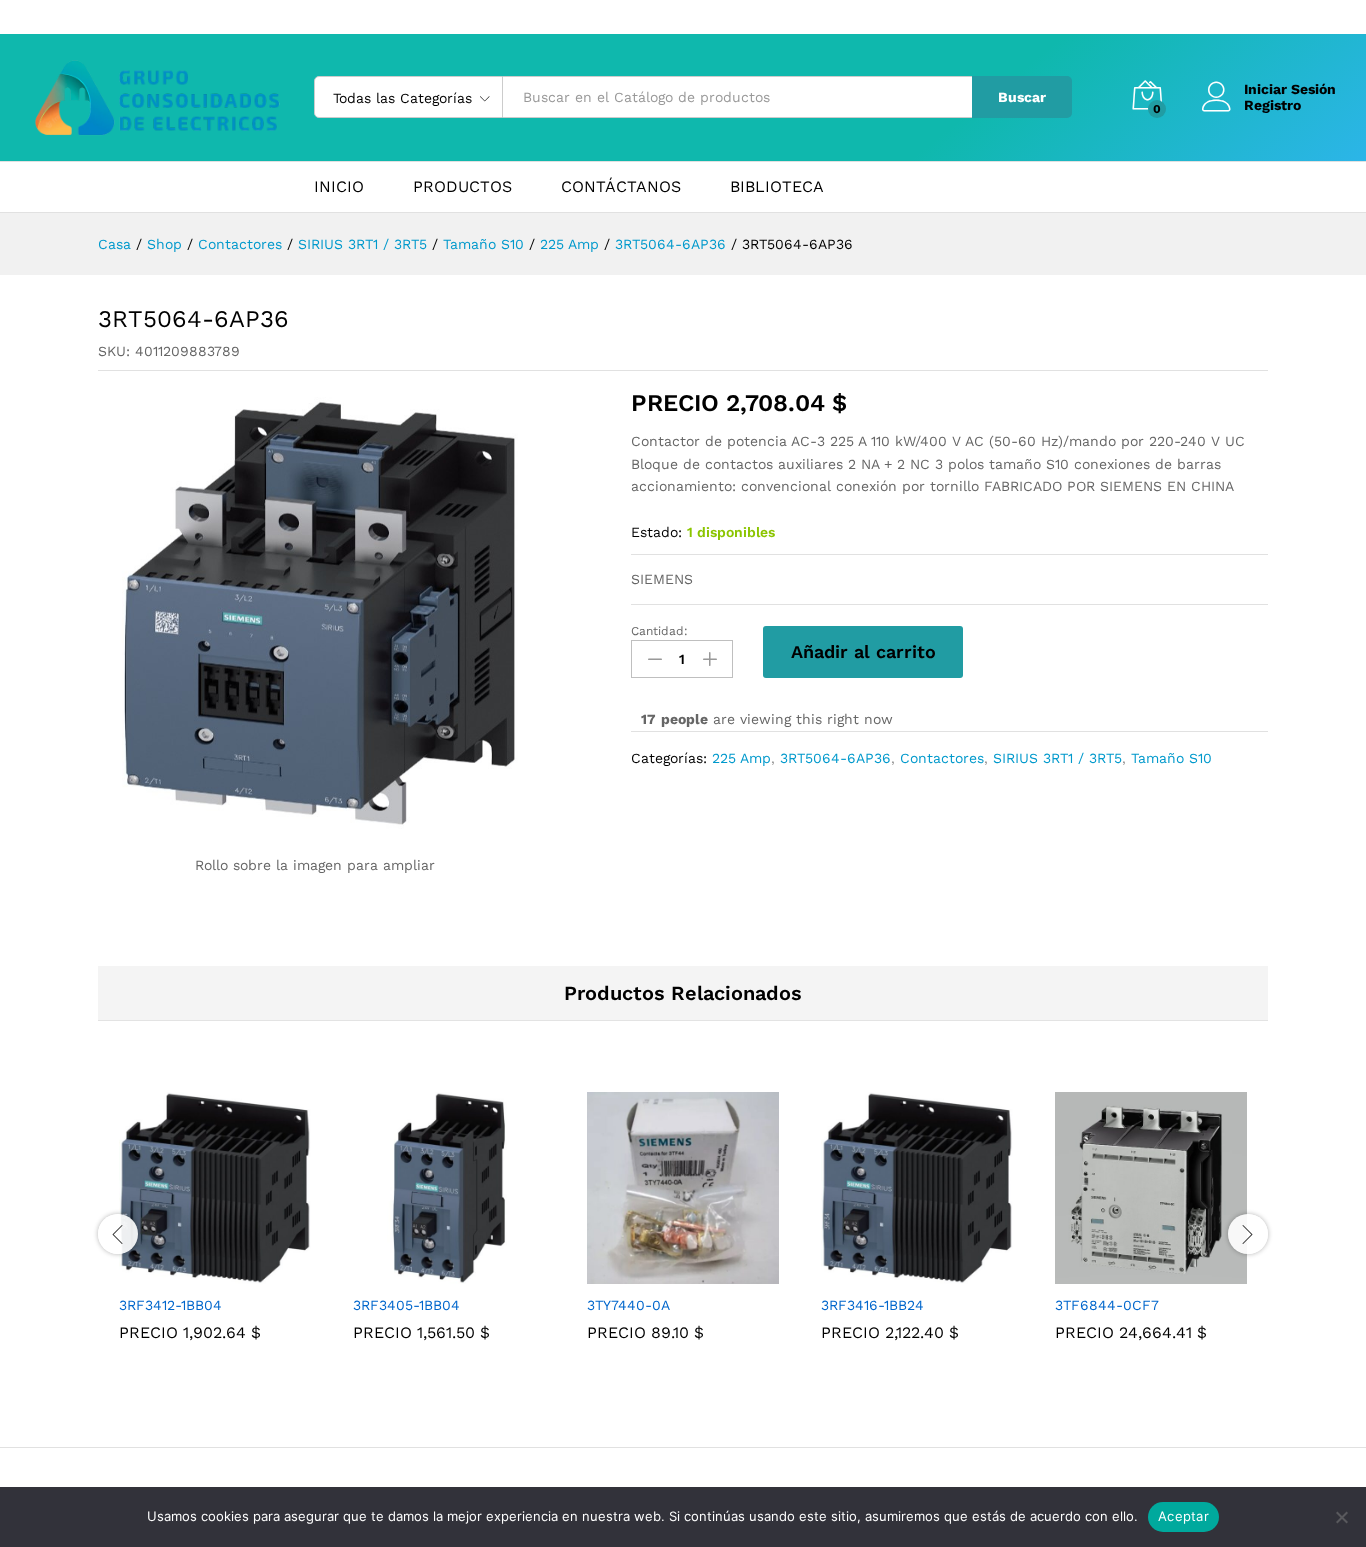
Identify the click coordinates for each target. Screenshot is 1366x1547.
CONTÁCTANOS (621, 187)
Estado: (656, 532)
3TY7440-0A (628, 1305)
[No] (1341, 1517)
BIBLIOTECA (777, 187)
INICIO (339, 187)
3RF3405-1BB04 (406, 1305)
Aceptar (1183, 1516)
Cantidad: (659, 631)
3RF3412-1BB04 (170, 1305)
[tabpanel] (215, 1231)
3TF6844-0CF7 (1107, 1305)
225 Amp (741, 758)
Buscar (1022, 97)
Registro (1272, 105)
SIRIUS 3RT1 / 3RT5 (1057, 758)
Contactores (942, 758)
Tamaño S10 (1171, 758)
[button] (192, 1272)
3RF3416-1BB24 (872, 1305)
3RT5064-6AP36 (835, 758)
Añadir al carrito (863, 651)
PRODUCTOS (462, 187)
